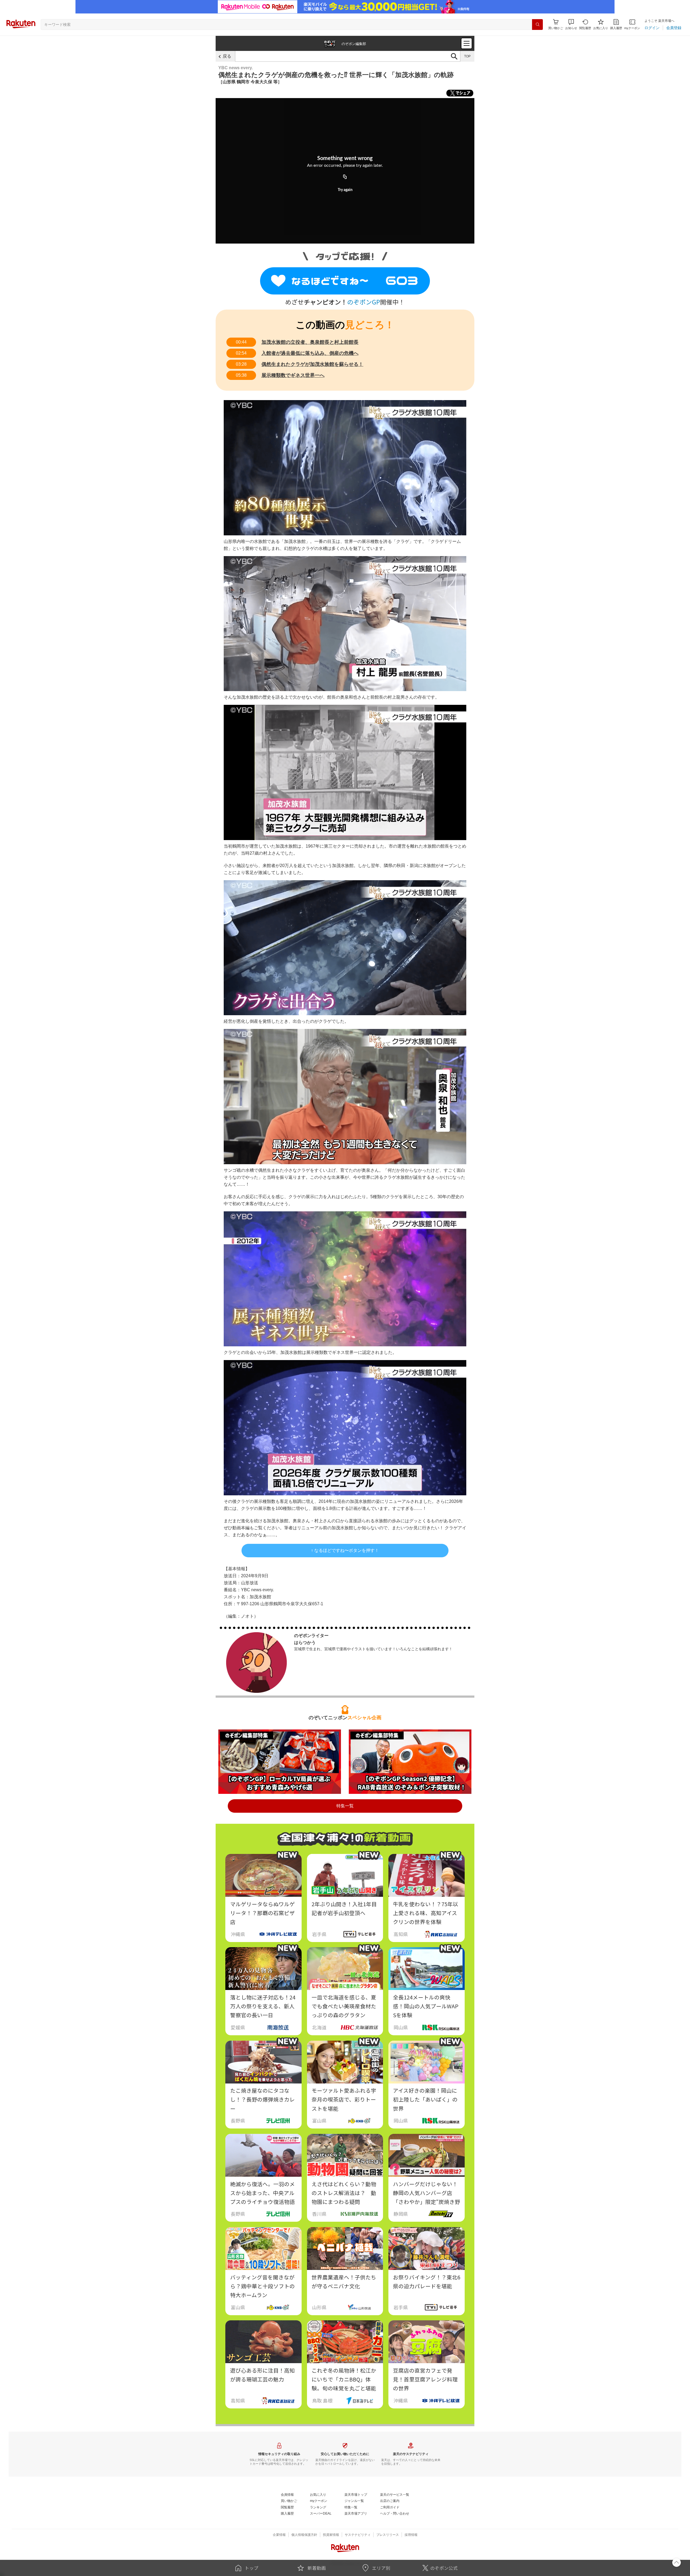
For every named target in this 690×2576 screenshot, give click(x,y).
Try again (345, 190)
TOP (467, 56)
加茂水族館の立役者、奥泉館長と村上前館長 (310, 342)
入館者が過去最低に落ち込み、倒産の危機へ (310, 353)
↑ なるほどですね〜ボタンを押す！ (345, 1550)
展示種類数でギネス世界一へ (293, 375)
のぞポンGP (364, 302)
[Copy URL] (345, 177)
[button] (571, 24)
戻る (227, 56)
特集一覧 (345, 1806)
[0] (345, 281)
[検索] (537, 25)
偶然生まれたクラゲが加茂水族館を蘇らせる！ (312, 364)
